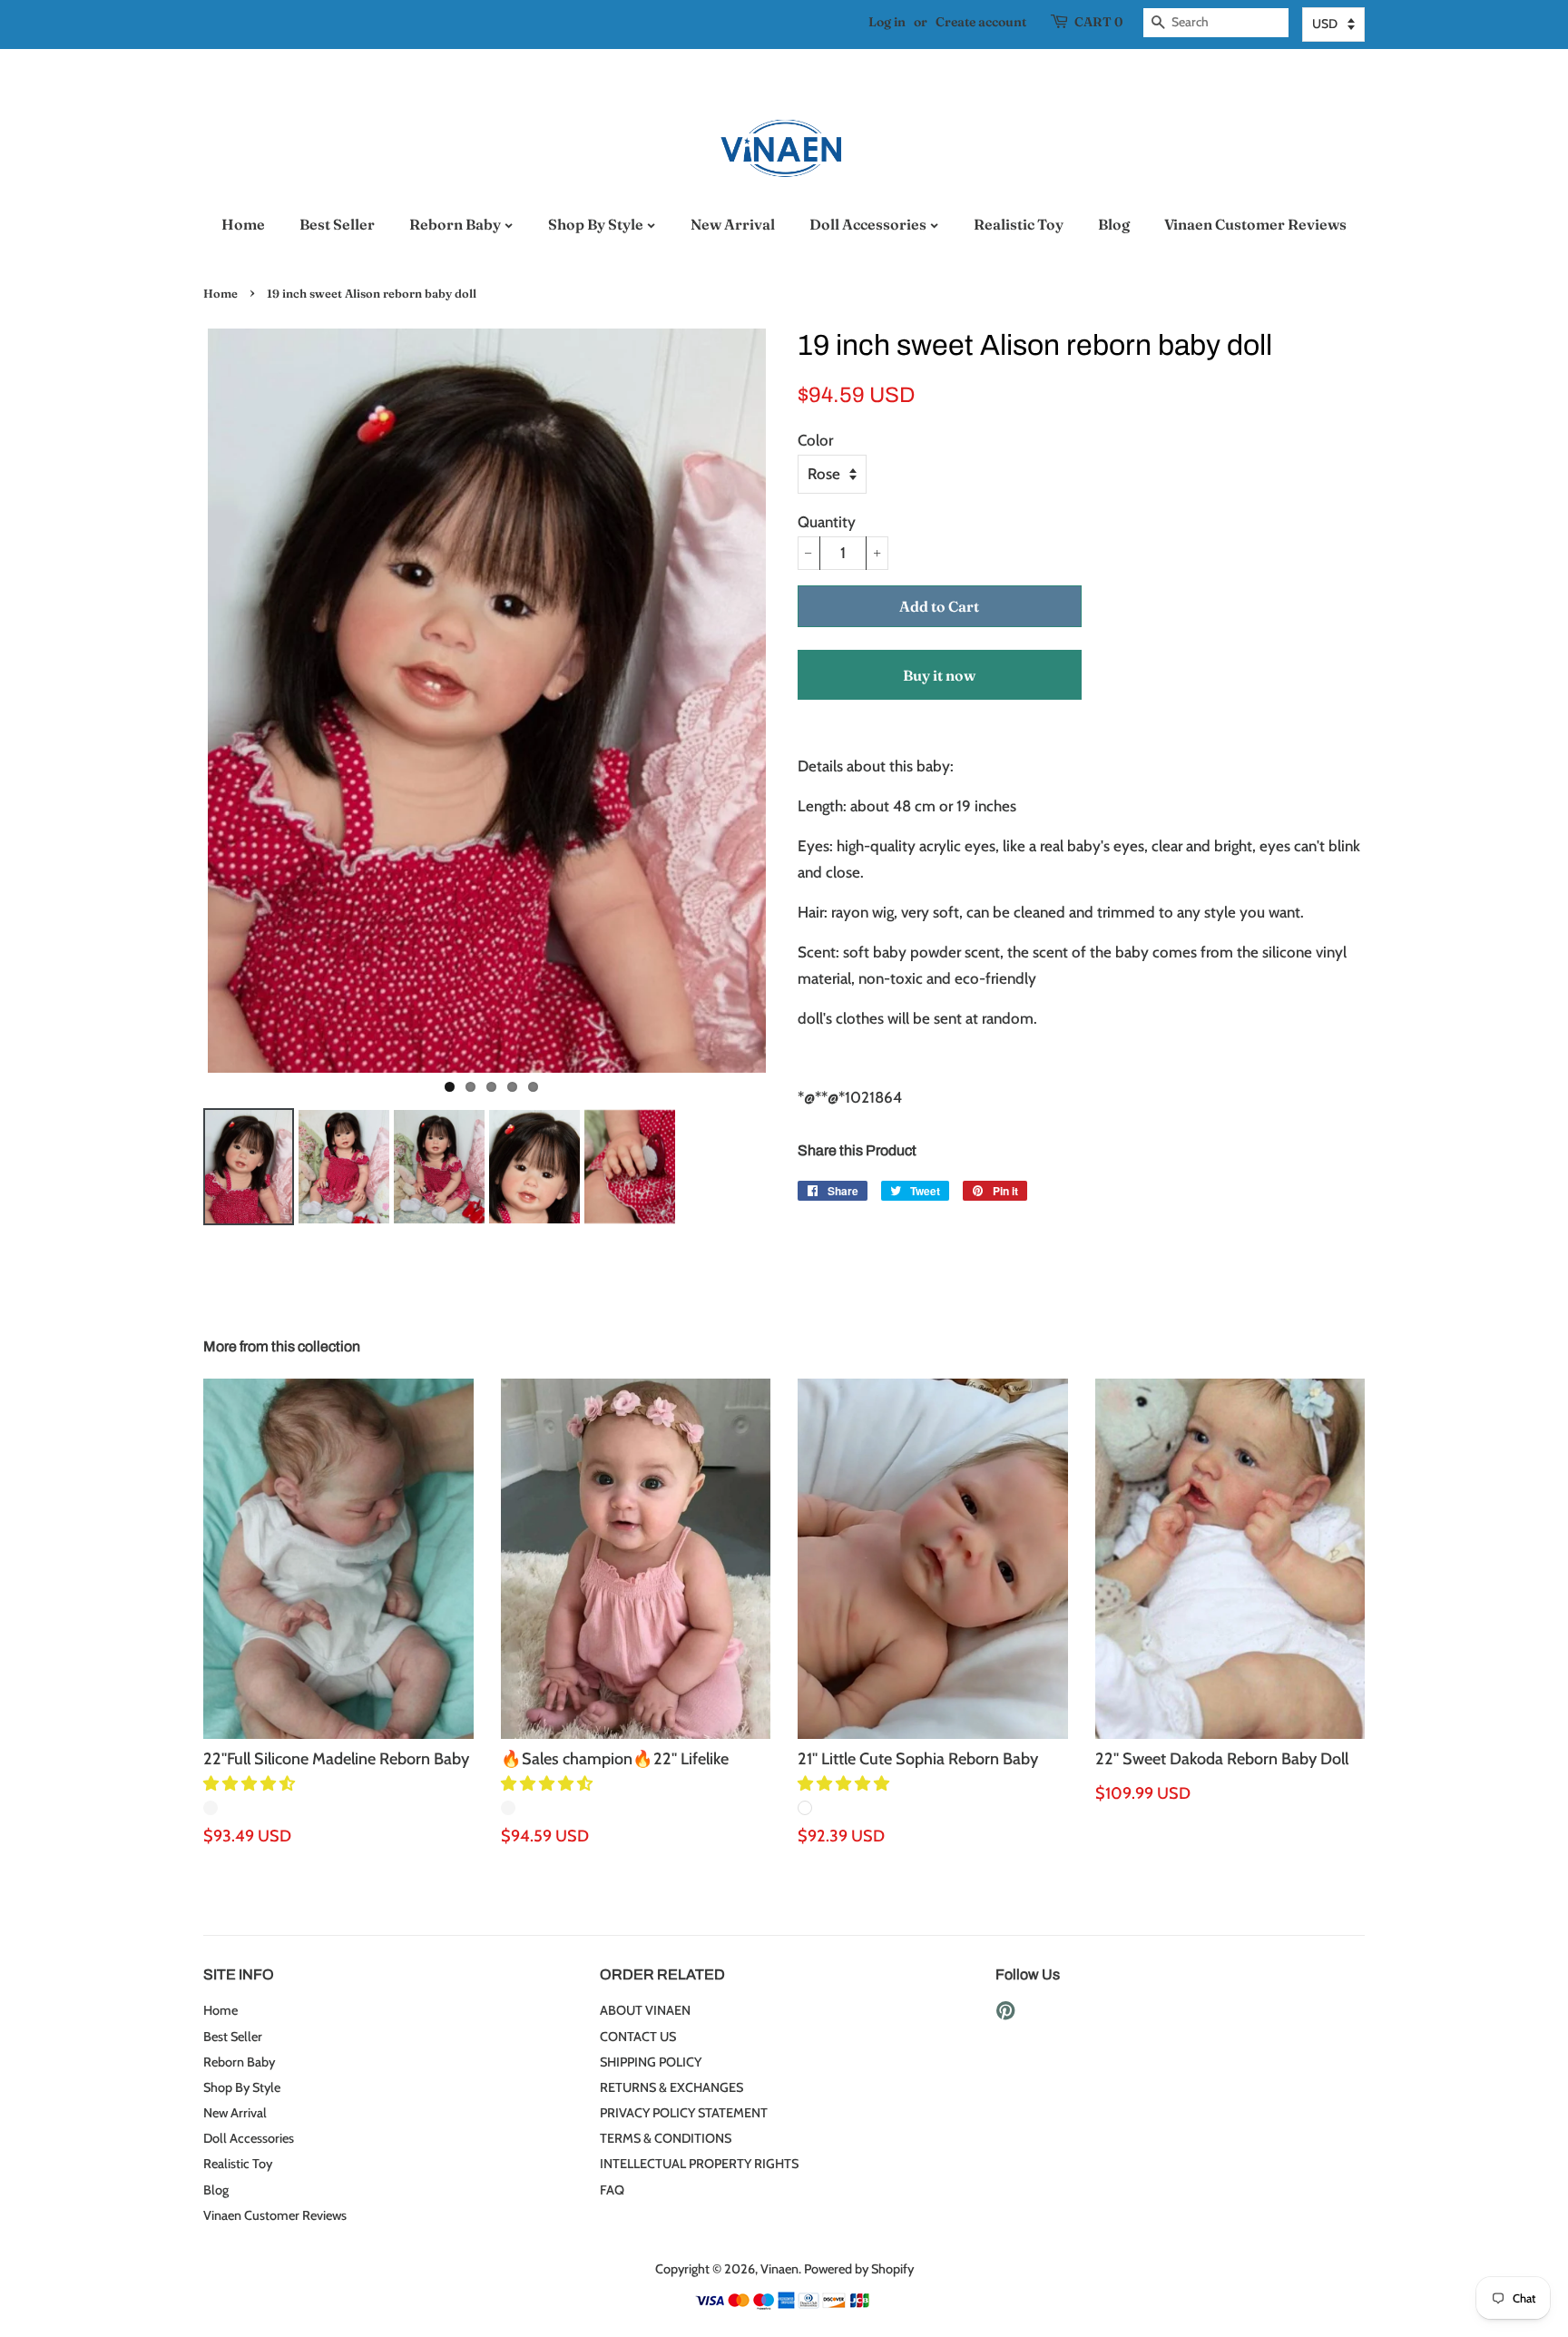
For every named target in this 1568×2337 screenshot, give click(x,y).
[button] (251, 1783)
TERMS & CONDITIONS (666, 2138)
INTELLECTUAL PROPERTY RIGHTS (699, 2164)
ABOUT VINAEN (645, 2010)
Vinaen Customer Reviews (1255, 224)
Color (815, 440)
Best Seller (337, 224)
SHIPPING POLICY (651, 2062)
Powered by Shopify (859, 2269)
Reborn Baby (456, 224)
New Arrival (733, 224)
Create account (981, 22)
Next (798, 701)
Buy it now (939, 675)
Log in (887, 22)
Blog (1114, 224)
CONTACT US (638, 2037)
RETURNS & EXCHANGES (671, 2087)
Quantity (827, 522)
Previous (176, 701)
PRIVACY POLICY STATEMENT (684, 2113)
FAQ (612, 2190)
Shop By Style (597, 224)
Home (243, 224)
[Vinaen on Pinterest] (1005, 2014)
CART (1098, 22)
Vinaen (779, 2269)
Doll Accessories (869, 224)
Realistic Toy (1019, 224)
